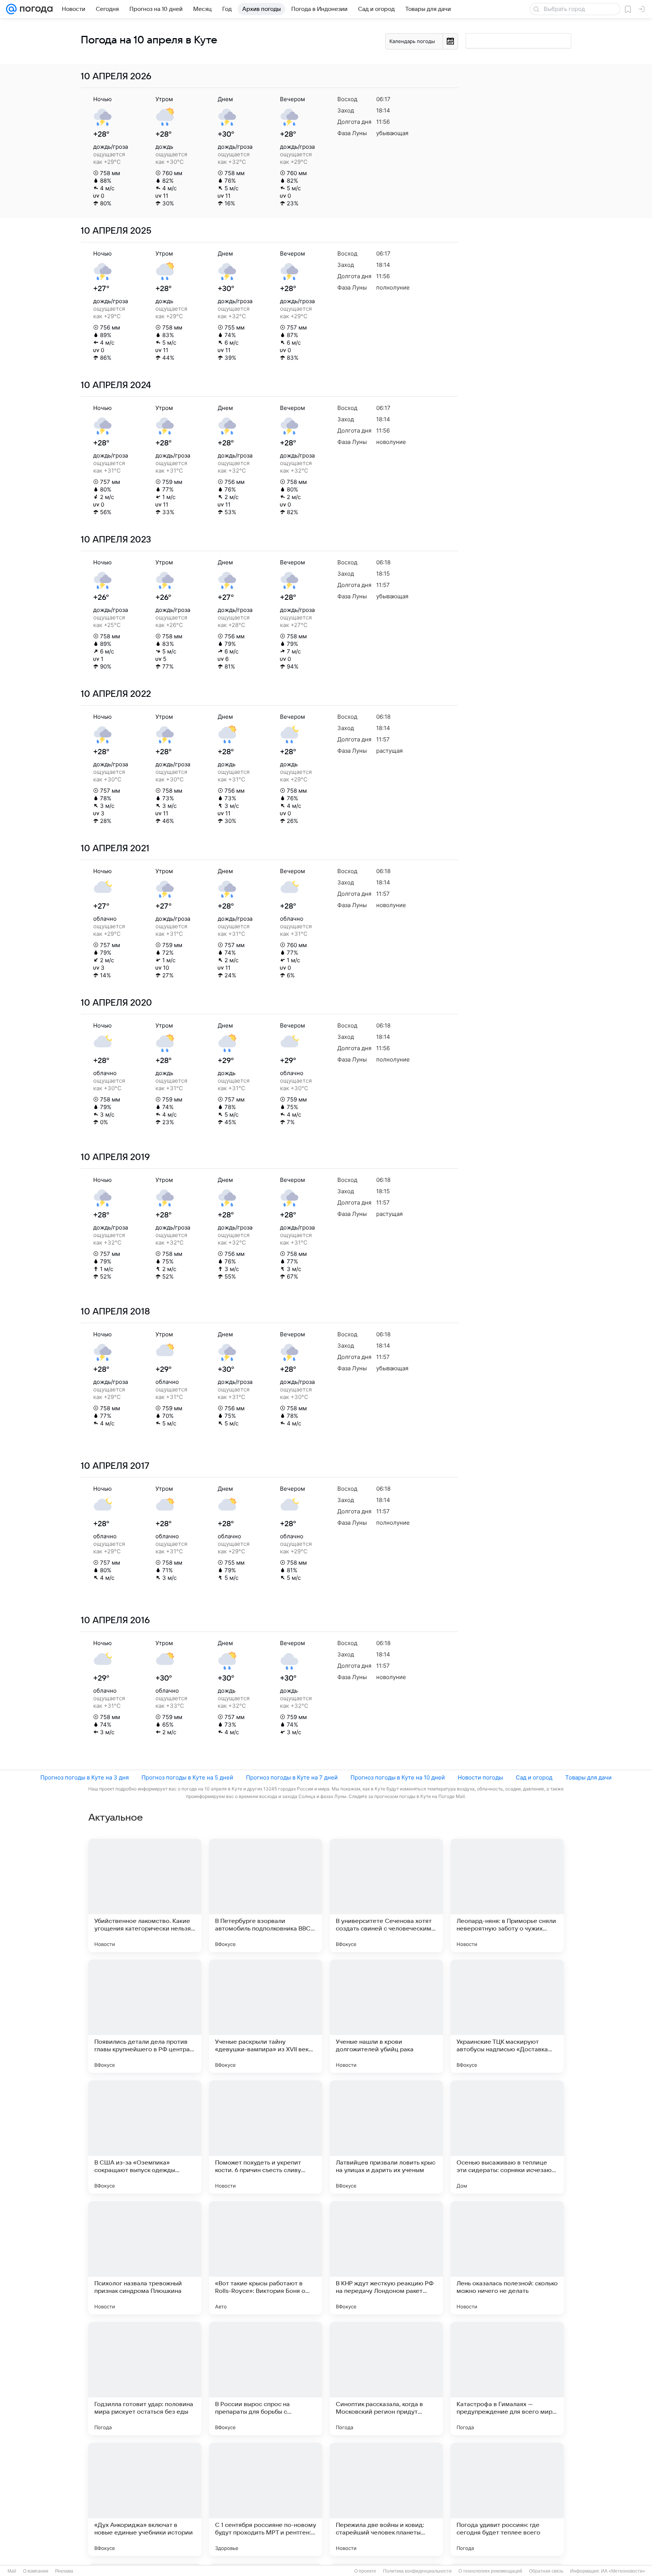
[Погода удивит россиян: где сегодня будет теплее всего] (507, 2499)
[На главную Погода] (35, 9)
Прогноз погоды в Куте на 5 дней (187, 1777)
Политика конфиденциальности (417, 2571)
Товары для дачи (588, 1777)
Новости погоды (480, 1777)
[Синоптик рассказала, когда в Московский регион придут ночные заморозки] (386, 2379)
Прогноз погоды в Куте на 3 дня (85, 1777)
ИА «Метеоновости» (623, 2571)
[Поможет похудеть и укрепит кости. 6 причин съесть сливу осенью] (266, 2137)
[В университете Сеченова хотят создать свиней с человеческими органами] (386, 1895)
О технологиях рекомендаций (490, 2571)
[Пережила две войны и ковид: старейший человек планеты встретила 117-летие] (386, 2499)
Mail (12, 2571)
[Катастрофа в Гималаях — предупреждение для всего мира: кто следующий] (507, 2379)
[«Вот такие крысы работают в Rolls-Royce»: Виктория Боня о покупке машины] (266, 2258)
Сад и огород (534, 1777)
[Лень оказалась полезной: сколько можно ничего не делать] (507, 2258)
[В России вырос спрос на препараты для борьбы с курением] (266, 2379)
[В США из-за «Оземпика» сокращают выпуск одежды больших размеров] (145, 2137)
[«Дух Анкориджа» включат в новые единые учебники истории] (145, 2499)
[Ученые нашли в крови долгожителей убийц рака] (386, 2016)
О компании (36, 2571)
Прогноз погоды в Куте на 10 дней (398, 1777)
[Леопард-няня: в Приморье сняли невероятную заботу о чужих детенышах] (507, 1895)
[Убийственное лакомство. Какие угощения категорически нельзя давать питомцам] (145, 1895)
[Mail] (11, 9)
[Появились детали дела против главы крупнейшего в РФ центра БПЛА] (145, 2016)
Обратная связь (546, 2571)
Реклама (64, 2571)
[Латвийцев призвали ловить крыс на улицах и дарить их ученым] (386, 2137)
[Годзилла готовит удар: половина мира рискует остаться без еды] (145, 2379)
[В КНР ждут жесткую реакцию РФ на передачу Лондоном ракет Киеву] (386, 2258)
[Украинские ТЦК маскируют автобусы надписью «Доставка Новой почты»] (507, 2016)
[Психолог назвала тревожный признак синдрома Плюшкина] (145, 2258)
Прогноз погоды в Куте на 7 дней (292, 1777)
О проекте (365, 2571)
